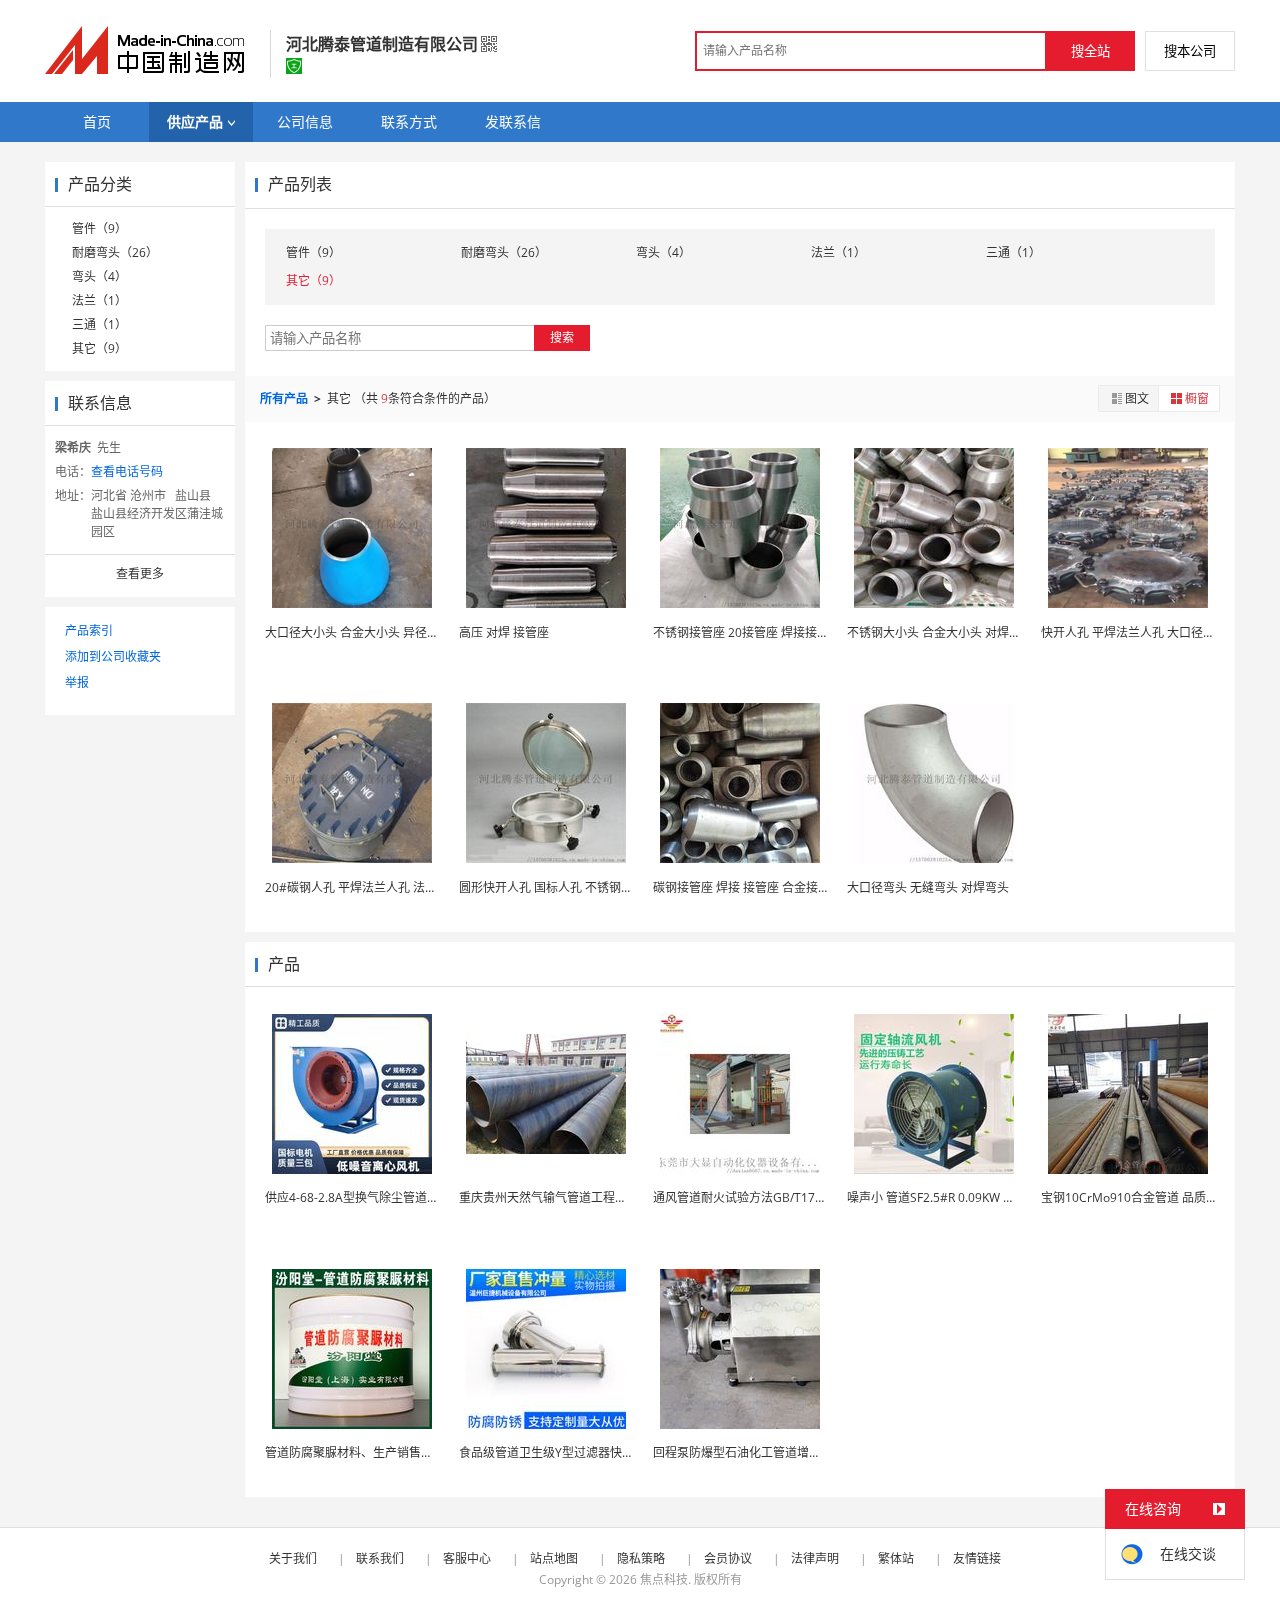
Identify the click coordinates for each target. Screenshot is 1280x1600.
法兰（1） (99, 300)
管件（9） (99, 228)
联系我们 (380, 1558)
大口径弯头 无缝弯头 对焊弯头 (928, 887)
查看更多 (140, 573)
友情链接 (977, 1558)
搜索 (562, 337)
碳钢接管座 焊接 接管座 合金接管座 (747, 887)
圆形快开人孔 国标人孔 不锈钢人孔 (552, 887)
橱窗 (1197, 398)
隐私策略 (641, 1558)
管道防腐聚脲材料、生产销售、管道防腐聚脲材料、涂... (413, 1452)
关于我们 (293, 1558)
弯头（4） (99, 276)
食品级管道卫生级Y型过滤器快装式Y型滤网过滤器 (592, 1452)
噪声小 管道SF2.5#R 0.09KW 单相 (937, 1197)
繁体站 (896, 1558)
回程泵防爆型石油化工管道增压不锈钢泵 (761, 1452)
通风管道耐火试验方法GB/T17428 (744, 1197)
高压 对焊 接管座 (504, 632)
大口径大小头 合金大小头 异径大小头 (364, 632)
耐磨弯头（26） (115, 252)
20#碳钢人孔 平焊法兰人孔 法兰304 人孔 (375, 887)
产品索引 (89, 630)
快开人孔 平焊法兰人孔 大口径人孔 (1134, 632)
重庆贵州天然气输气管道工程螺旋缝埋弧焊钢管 (585, 1197)
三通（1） (99, 324)
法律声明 (815, 1558)
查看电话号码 (127, 471)
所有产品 (285, 398)
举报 (77, 682)
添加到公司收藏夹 (113, 656)
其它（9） (99, 348)
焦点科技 (664, 1579)
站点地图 (554, 1558)
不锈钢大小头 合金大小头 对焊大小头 (946, 632)
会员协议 (728, 1558)
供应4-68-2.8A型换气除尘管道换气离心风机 (382, 1197)
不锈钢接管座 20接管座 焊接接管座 (747, 632)
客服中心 (467, 1558)
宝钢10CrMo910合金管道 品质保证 (1135, 1197)
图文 (1137, 398)
